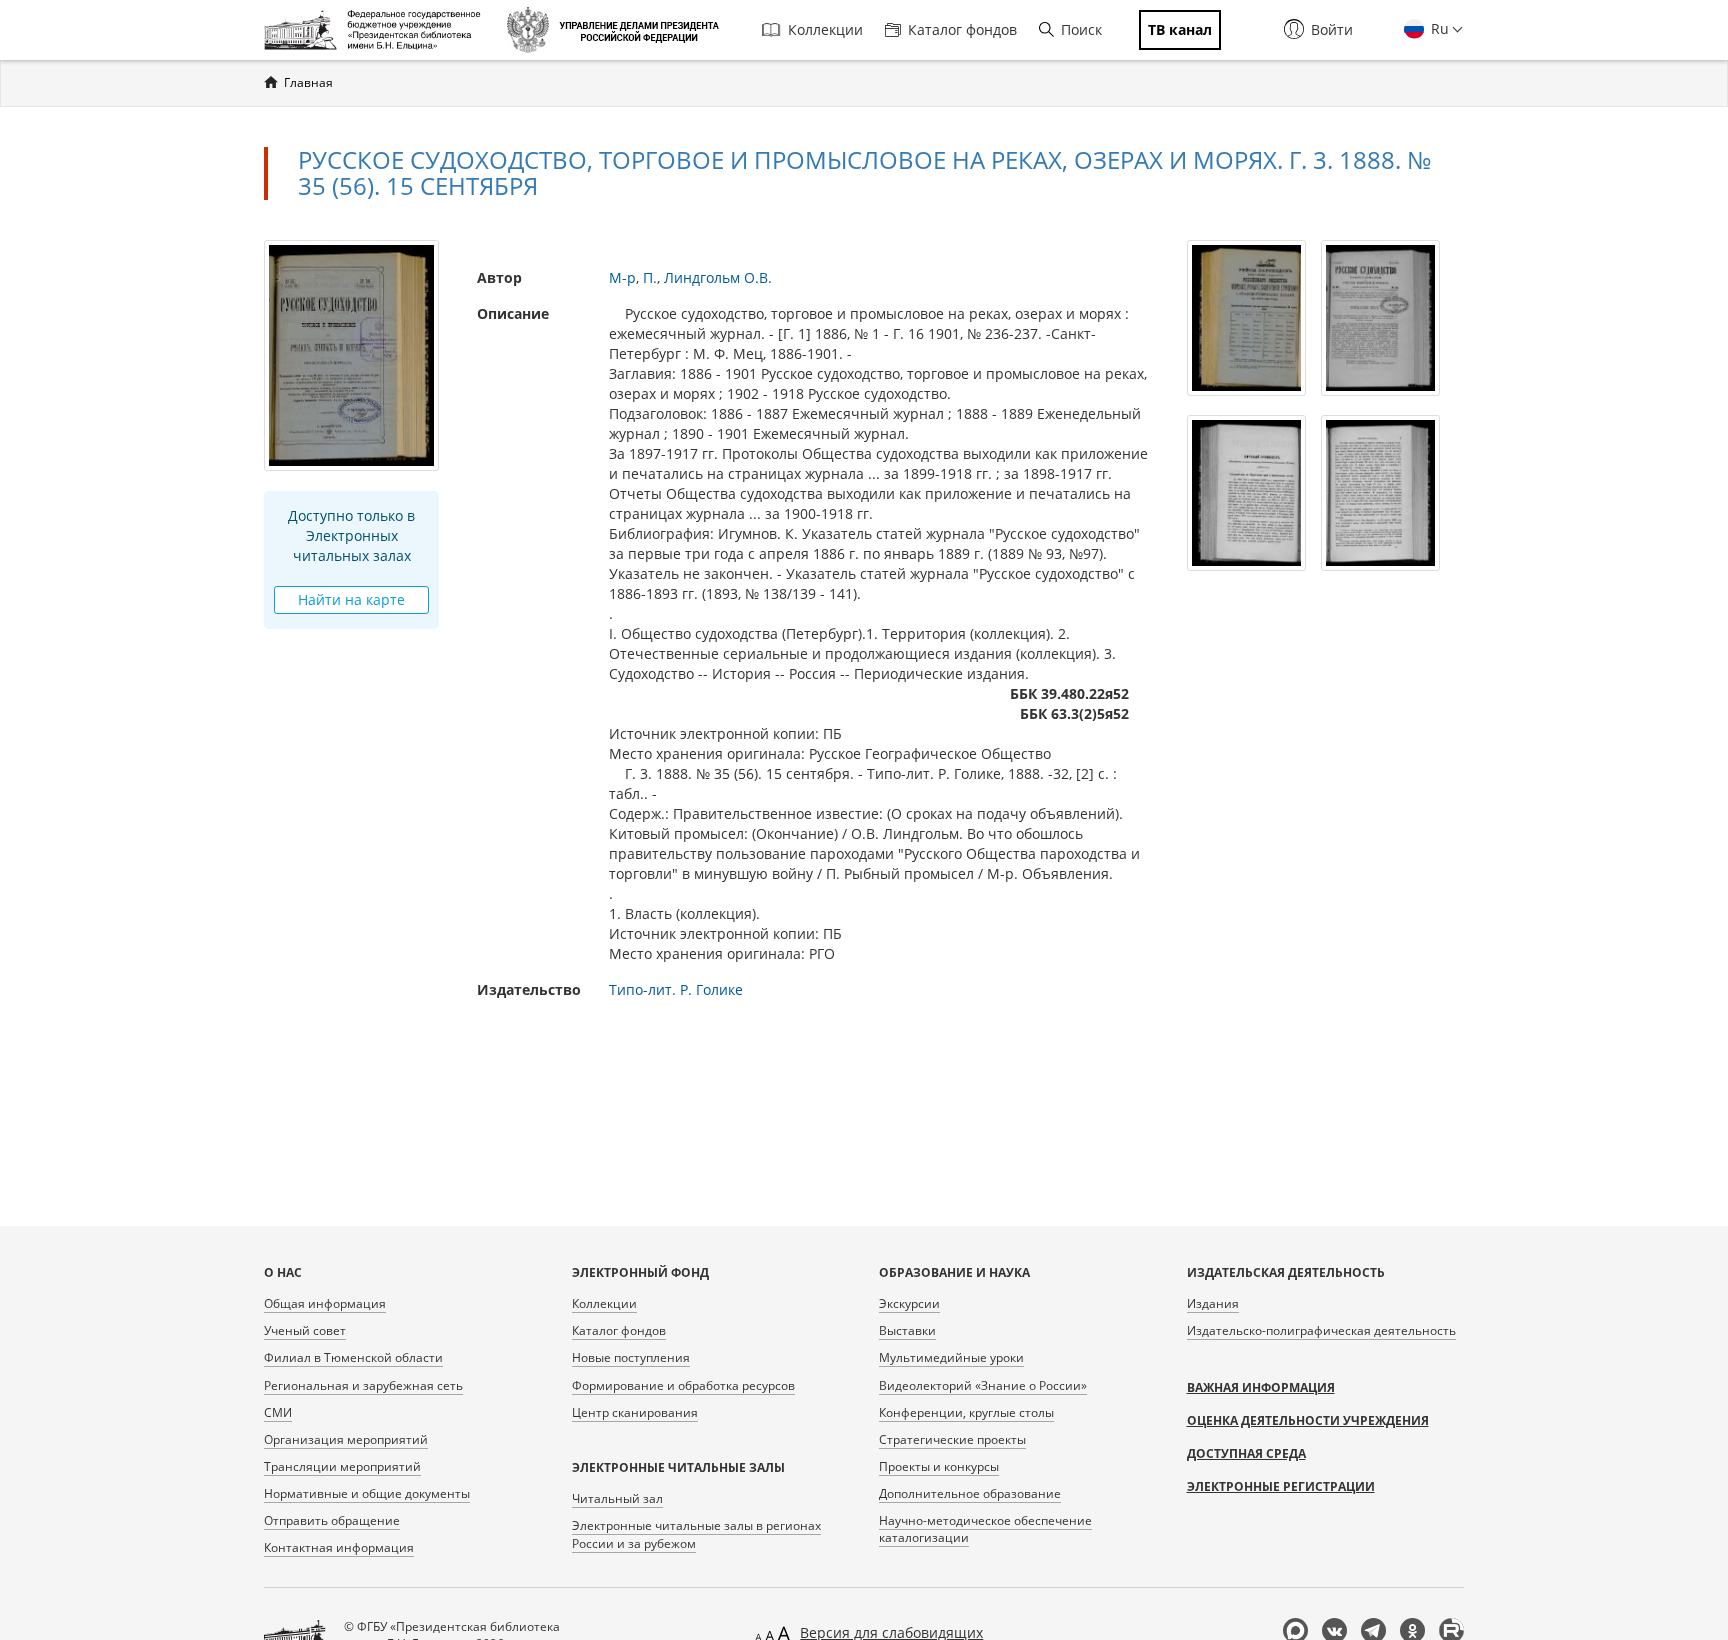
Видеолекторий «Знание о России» (983, 1385)
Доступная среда (1246, 1453)
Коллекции (825, 29)
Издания (1213, 1303)
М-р (622, 277)
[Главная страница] (377, 30)
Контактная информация (339, 1547)
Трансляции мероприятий (342, 1466)
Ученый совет (305, 1330)
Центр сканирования (635, 1412)
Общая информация (325, 1303)
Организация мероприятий (346, 1439)
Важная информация (1261, 1387)
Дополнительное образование (970, 1493)
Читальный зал (617, 1498)
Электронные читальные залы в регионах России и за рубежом (696, 1534)
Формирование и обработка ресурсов (683, 1385)
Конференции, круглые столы (966, 1412)
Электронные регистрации (1281, 1486)
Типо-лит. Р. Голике (676, 989)
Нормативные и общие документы (367, 1493)
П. (650, 277)
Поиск (1081, 29)
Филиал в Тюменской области (353, 1357)
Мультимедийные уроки (951, 1357)
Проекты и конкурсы (939, 1466)
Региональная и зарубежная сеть (363, 1385)
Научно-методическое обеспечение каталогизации (985, 1529)
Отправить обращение (332, 1520)
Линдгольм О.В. (718, 277)
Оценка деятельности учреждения (1308, 1420)
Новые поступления (631, 1357)
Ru (1438, 28)
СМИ (278, 1412)
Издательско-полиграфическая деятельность (1321, 1330)
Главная (308, 82)
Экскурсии (909, 1303)
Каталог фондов (962, 29)
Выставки (907, 1330)
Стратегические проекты (952, 1439)
